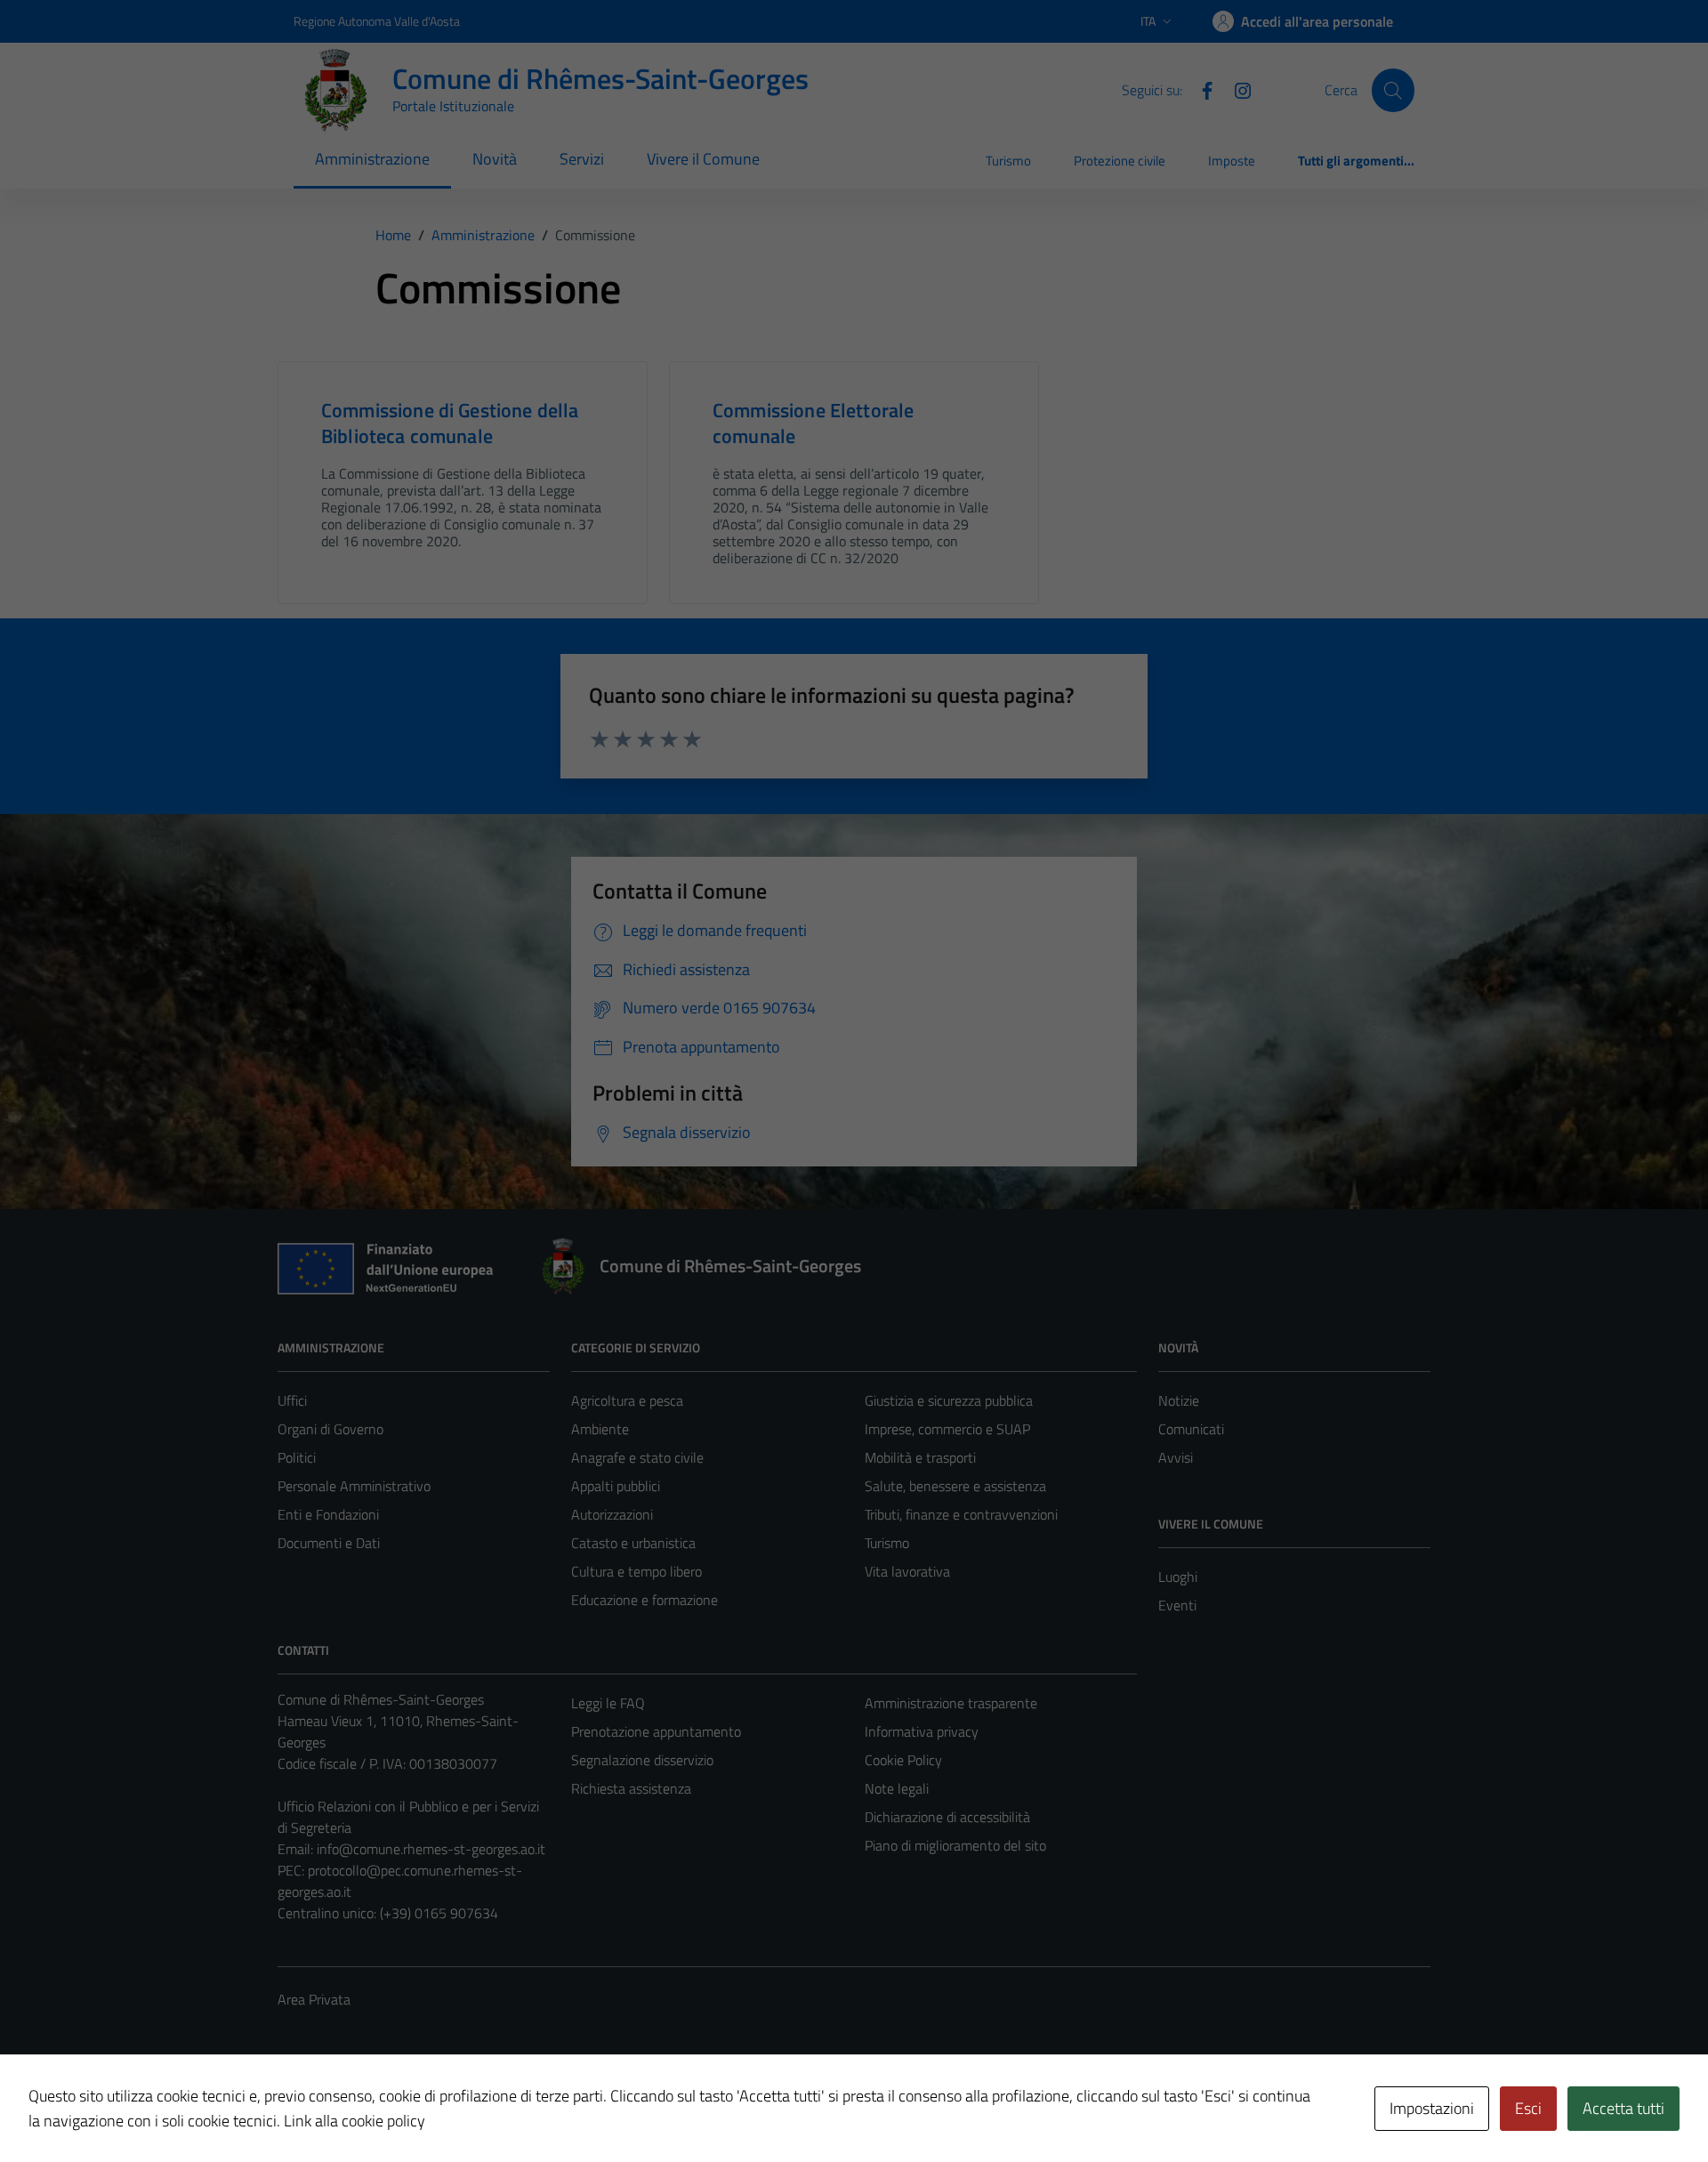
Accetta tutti (1623, 2108)
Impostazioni (1432, 2108)
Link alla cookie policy (354, 2121)
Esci (1528, 2108)
